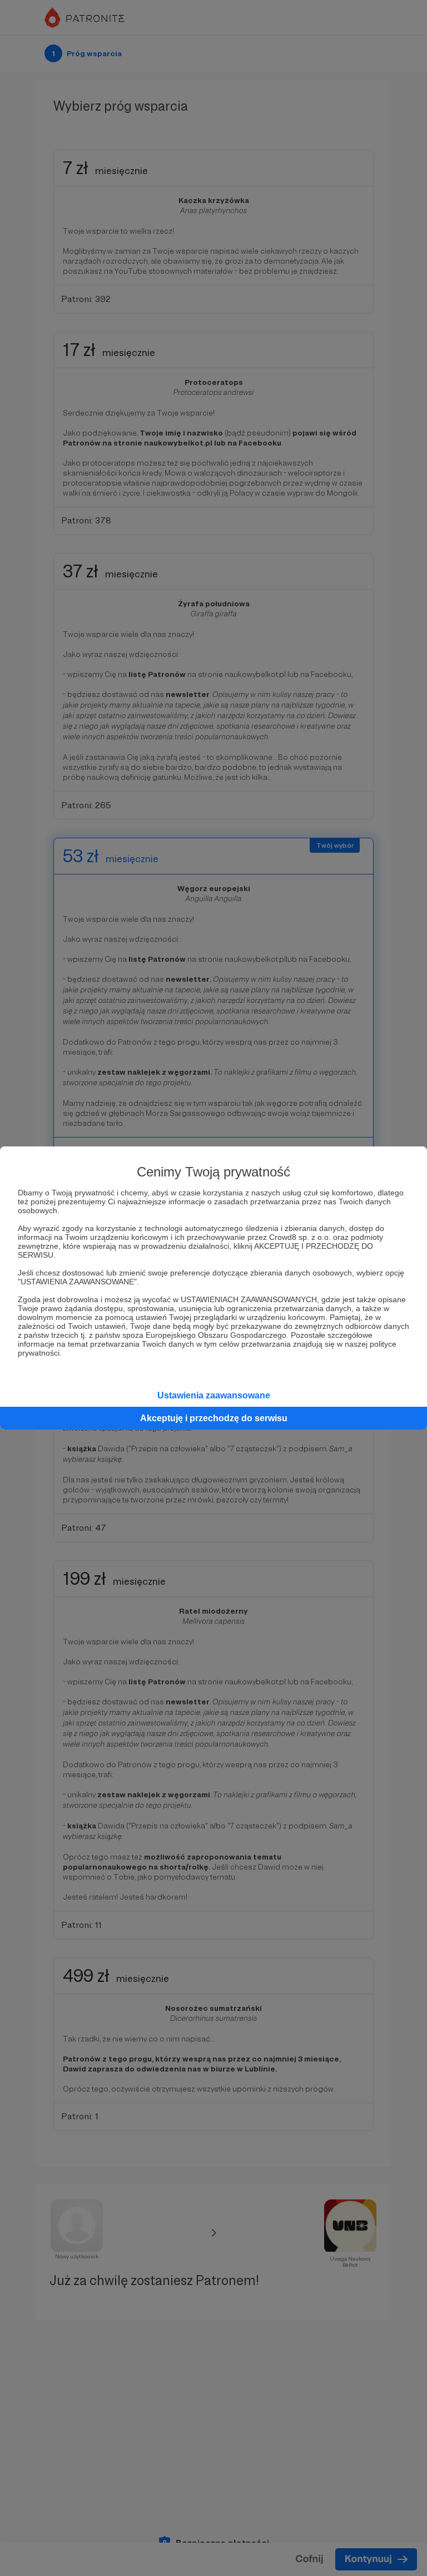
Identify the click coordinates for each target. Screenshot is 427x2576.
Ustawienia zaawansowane (214, 1395)
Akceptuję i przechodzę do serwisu (214, 1418)
